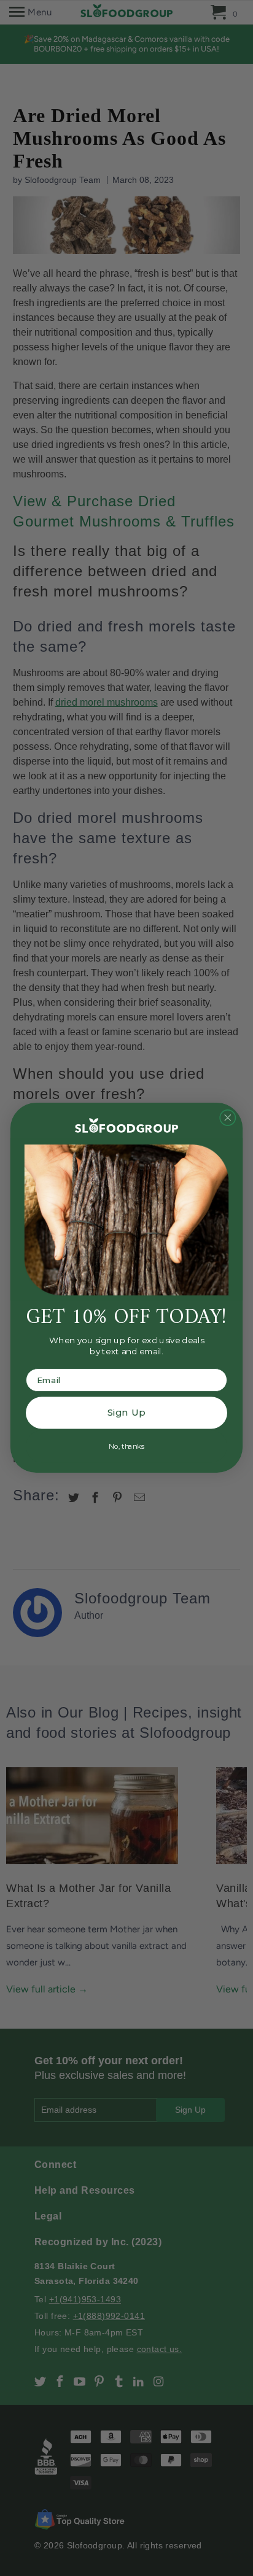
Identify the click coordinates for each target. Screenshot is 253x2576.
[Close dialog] (228, 1118)
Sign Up (126, 1413)
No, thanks (126, 1447)
